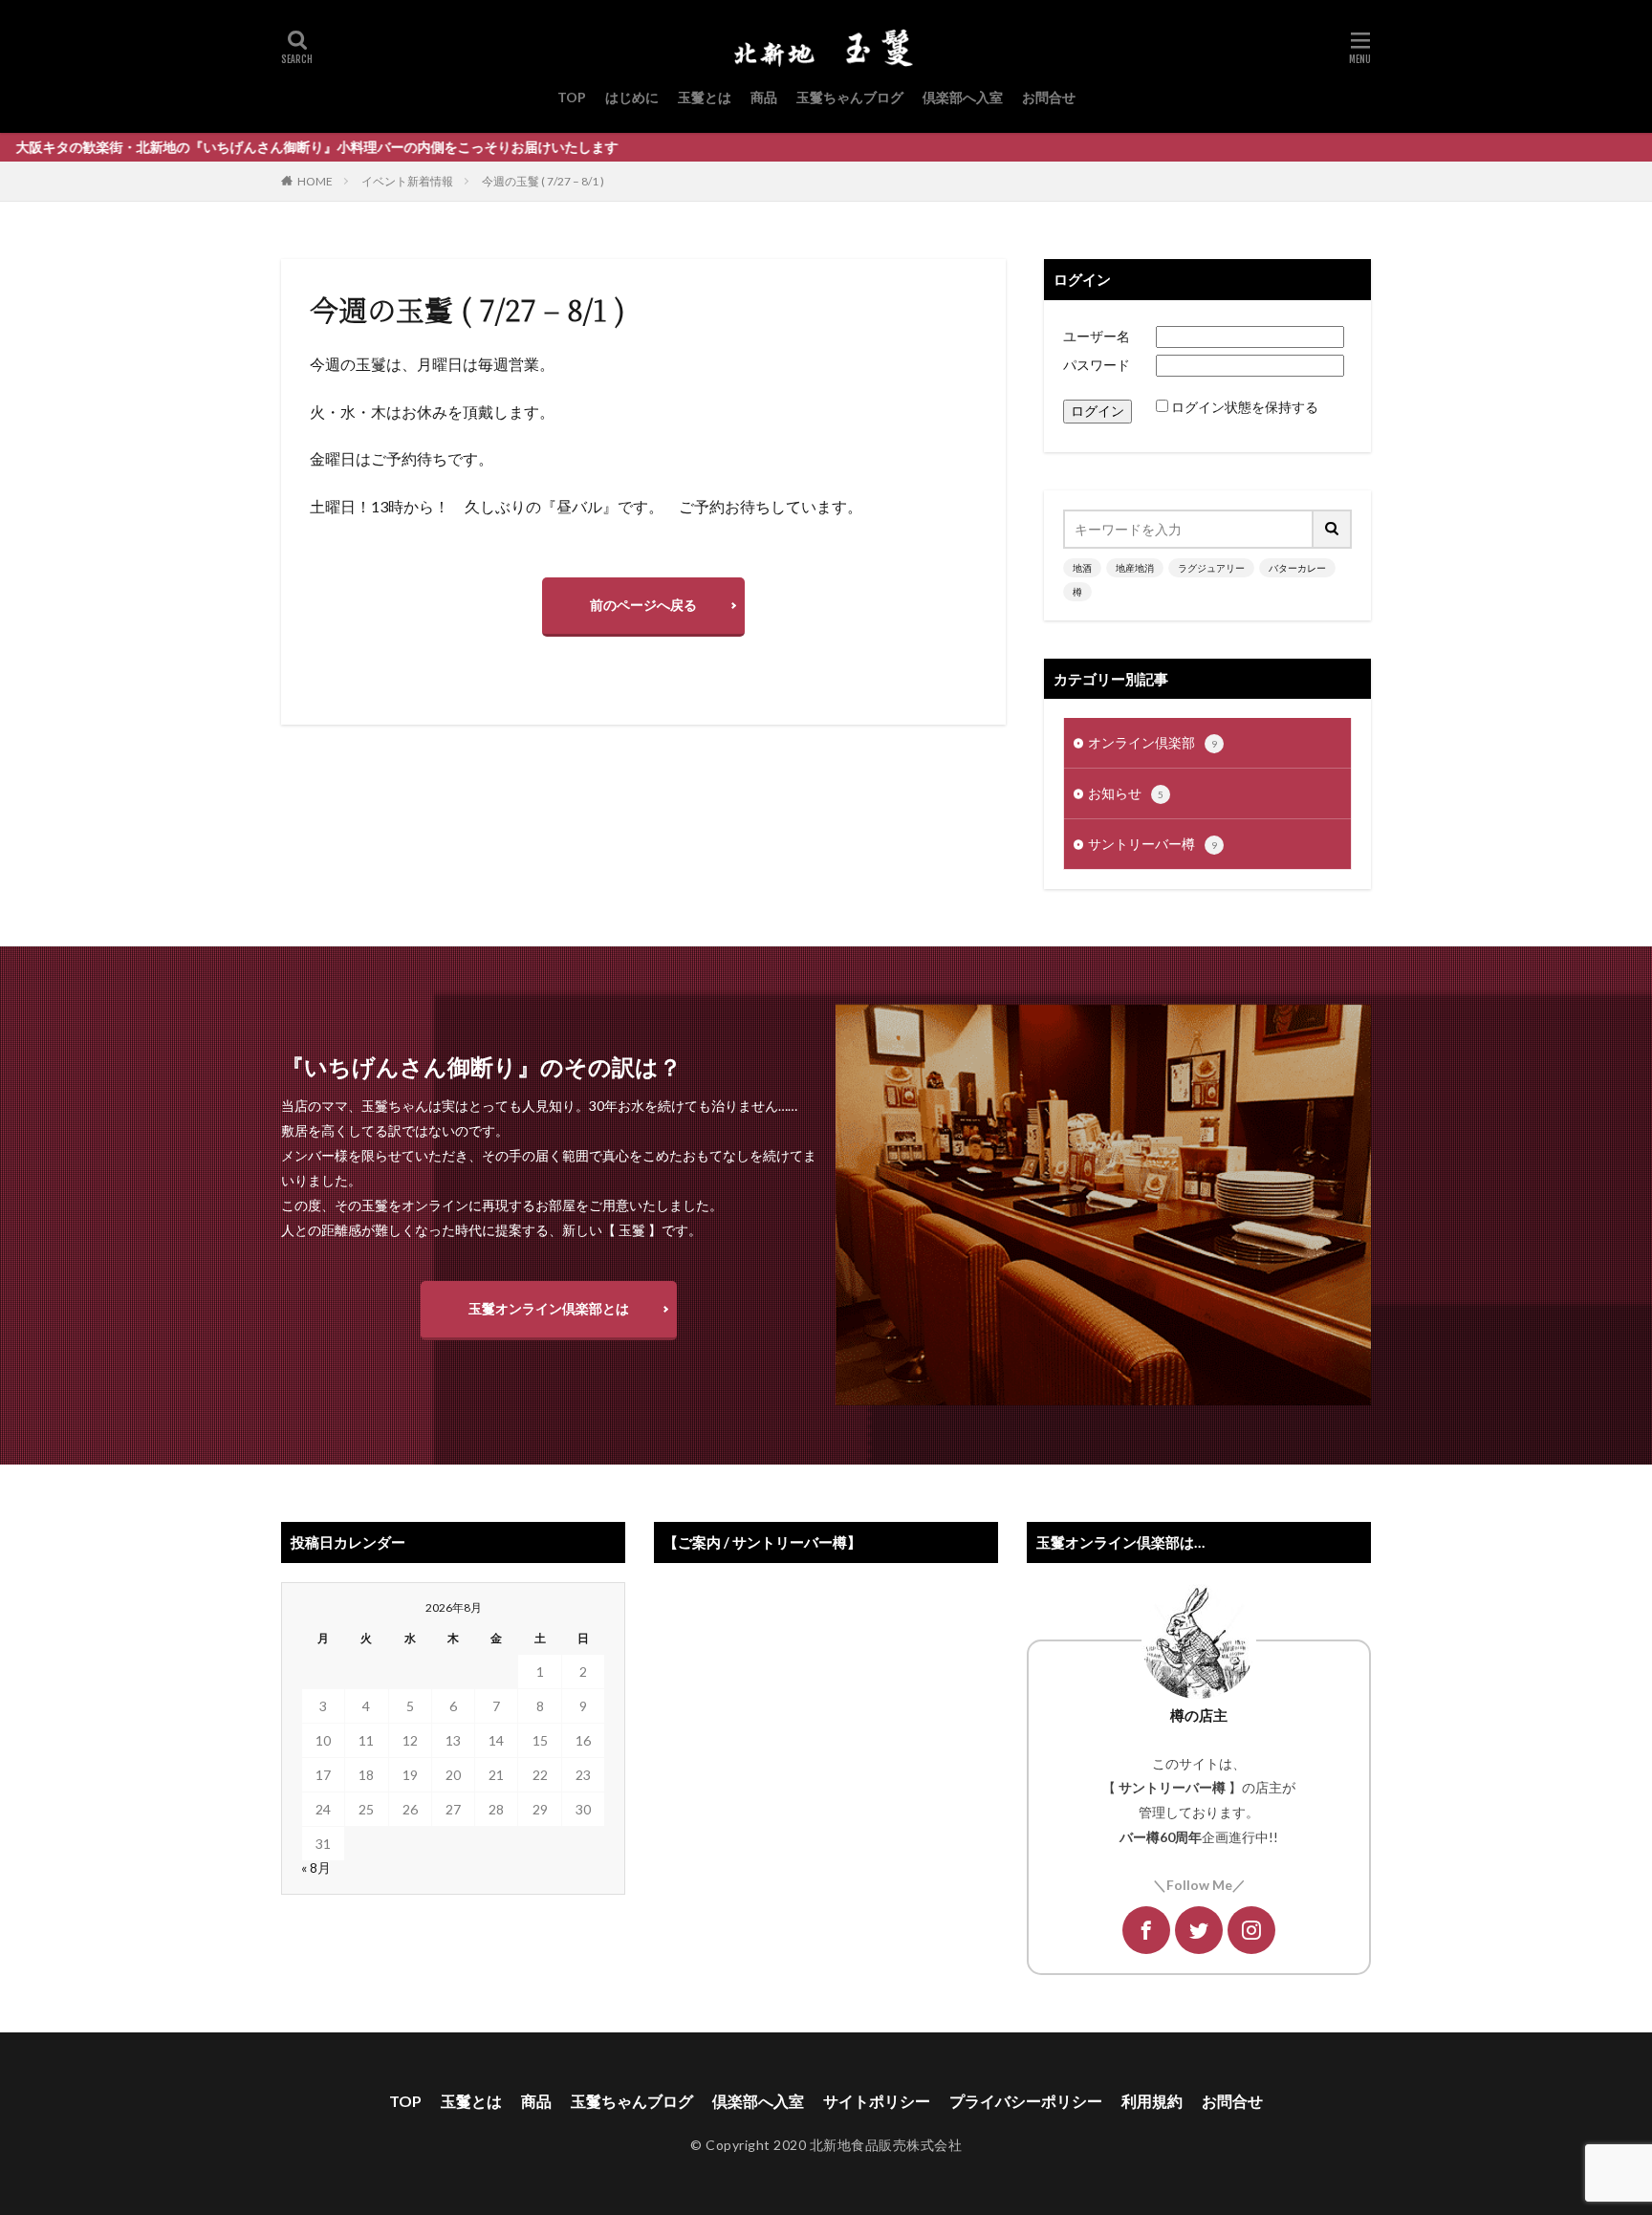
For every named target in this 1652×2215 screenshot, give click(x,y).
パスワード (1097, 365)
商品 (764, 97)
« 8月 (316, 1868)
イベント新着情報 (407, 181)
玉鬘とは (705, 97)
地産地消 (1135, 568)
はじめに (632, 97)
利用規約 (1152, 2101)
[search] (1333, 529)
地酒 (1082, 568)
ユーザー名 (1097, 336)
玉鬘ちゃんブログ (850, 97)
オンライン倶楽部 (1152, 742)
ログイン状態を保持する (1245, 407)
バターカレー (1297, 568)
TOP (572, 97)
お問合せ (1049, 97)
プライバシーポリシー (1026, 2101)
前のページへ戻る (643, 605)
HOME (315, 181)
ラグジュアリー (1211, 568)
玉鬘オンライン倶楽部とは (549, 1308)
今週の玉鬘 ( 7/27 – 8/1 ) (543, 181)
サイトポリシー (877, 2101)
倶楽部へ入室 (963, 97)
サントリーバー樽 (1152, 844)
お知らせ (1126, 793)
